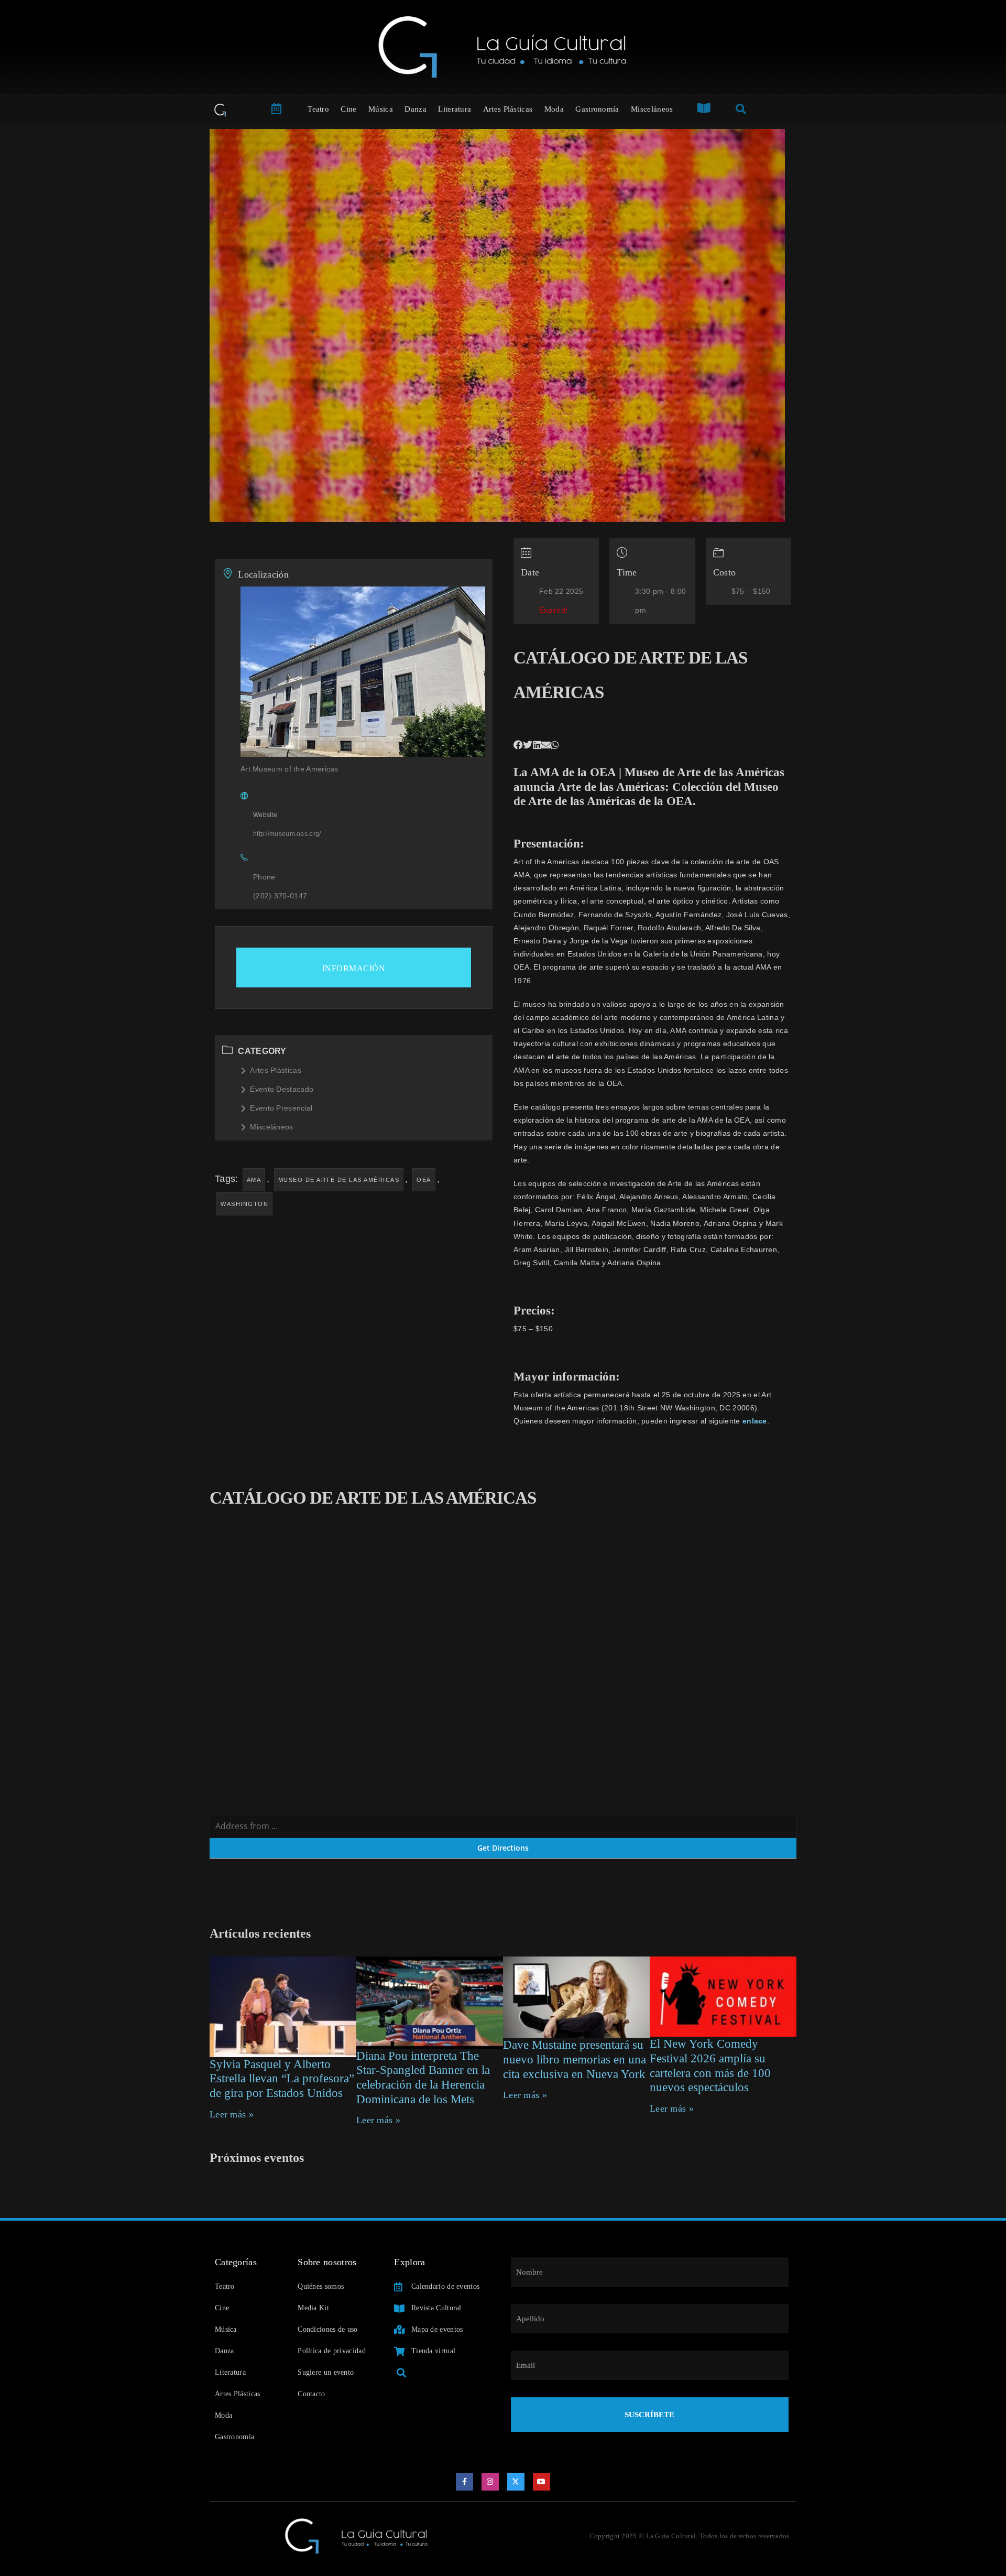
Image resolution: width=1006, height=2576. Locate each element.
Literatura (455, 109)
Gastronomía (597, 109)
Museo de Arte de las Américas (339, 1180)
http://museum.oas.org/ (287, 834)
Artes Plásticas (508, 109)
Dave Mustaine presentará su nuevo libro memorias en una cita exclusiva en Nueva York (575, 2059)
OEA (424, 1180)
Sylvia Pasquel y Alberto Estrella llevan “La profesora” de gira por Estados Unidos (282, 2079)
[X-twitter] (516, 2482)
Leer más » (232, 2114)
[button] (518, 745)
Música (381, 109)
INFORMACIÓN (354, 968)
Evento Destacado (282, 1089)
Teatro (318, 109)
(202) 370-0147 (280, 896)
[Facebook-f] (465, 2482)
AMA (254, 1180)
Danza (415, 109)
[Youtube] (542, 2482)
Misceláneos (652, 109)
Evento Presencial (281, 1108)
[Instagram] (490, 2482)
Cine (348, 109)
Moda (554, 109)
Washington (244, 1204)
